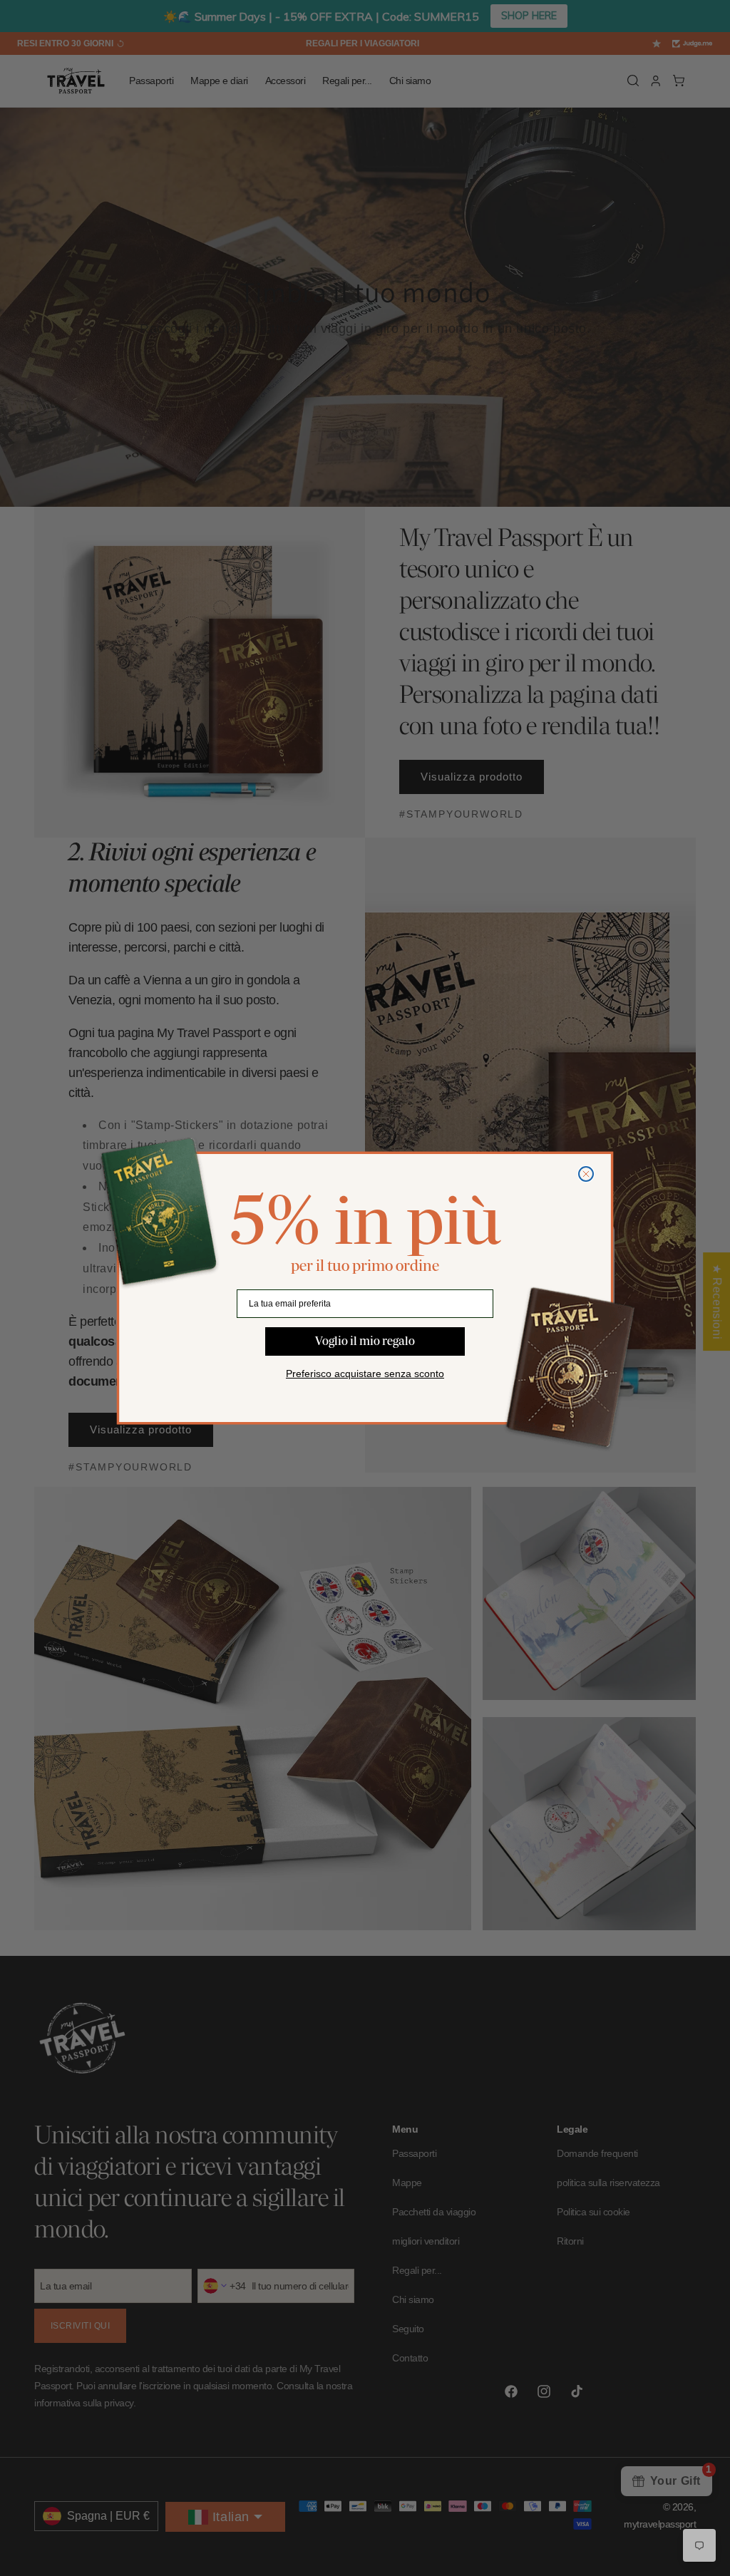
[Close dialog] (586, 1174)
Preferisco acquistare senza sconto (365, 1374)
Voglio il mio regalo (365, 1341)
